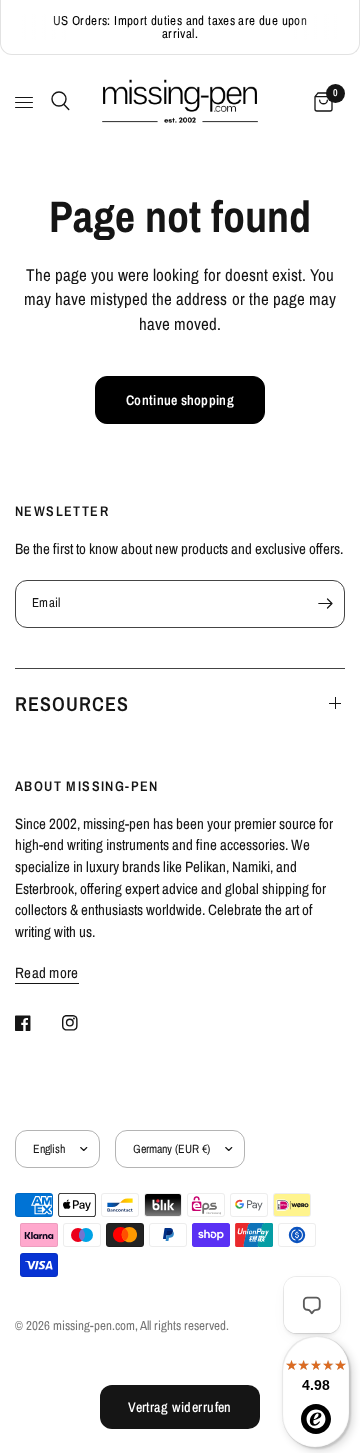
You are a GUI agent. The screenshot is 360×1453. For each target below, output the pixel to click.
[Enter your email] (325, 604)
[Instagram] (84, 1023)
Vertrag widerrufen (180, 1407)
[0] (320, 102)
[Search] (57, 101)
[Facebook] (37, 1023)
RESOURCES (72, 703)
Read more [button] (47, 972)
